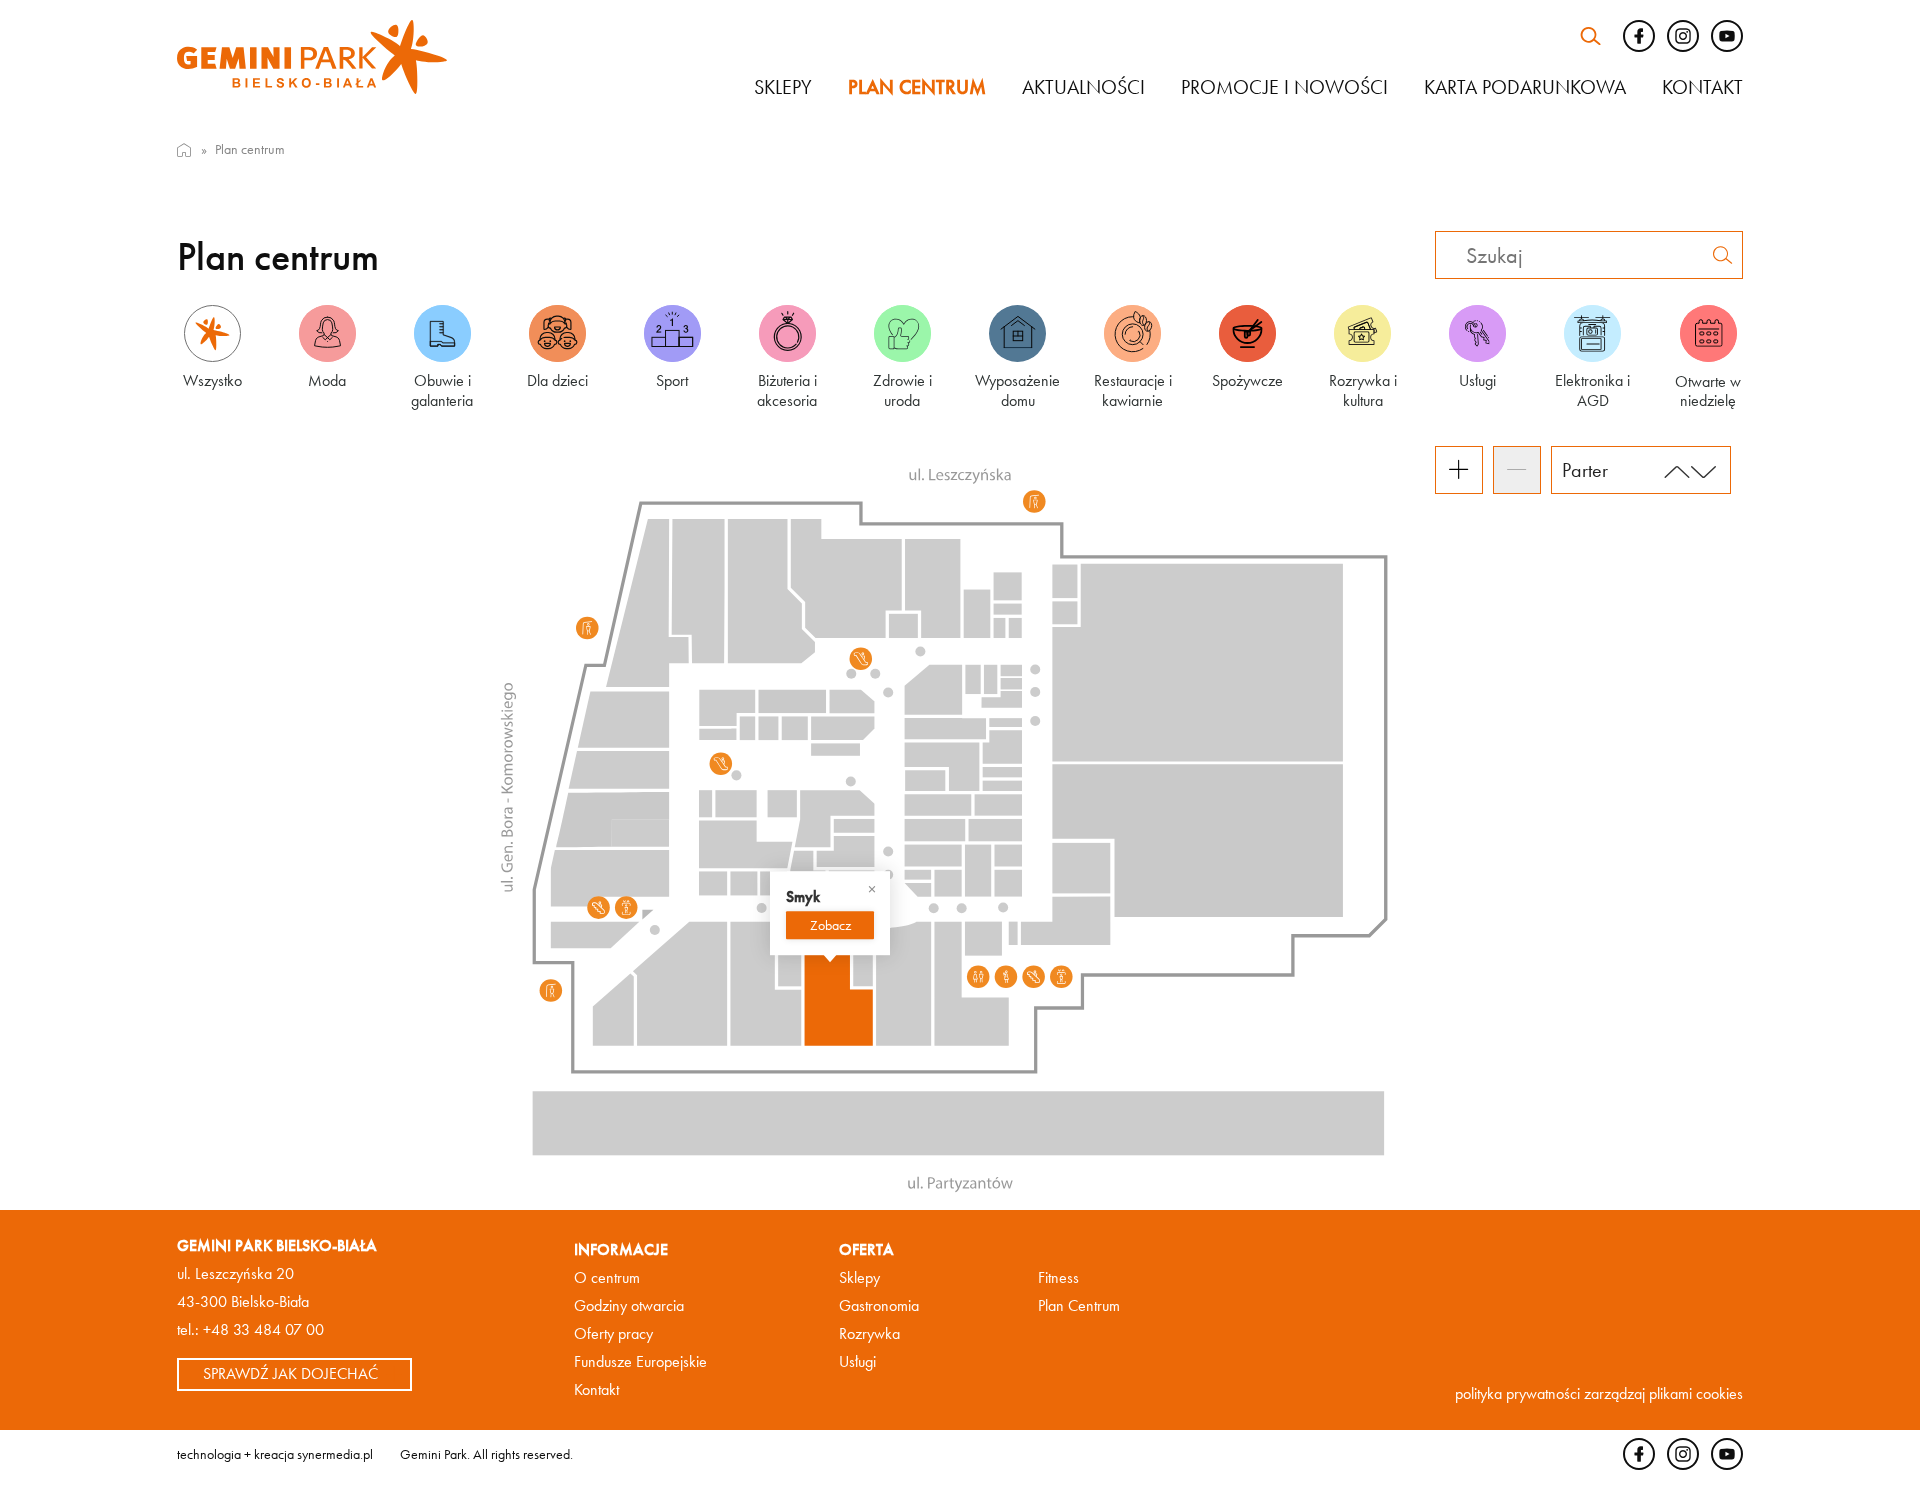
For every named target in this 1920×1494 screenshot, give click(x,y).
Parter (1585, 470)
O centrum (607, 1277)
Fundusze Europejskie (640, 1361)
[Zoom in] (1459, 470)
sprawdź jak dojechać (290, 1373)
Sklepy (783, 87)
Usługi (857, 1361)
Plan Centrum (1079, 1305)
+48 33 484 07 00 (263, 1329)
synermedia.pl (335, 1453)
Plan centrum (917, 87)
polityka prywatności (1517, 1393)
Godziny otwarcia (629, 1305)
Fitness (1058, 1277)
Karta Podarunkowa (1525, 87)
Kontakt (1702, 87)
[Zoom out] (1517, 470)
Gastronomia (879, 1305)
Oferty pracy (613, 1333)
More (830, 925)
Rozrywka (869, 1333)
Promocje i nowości (1284, 87)
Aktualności (1083, 87)
